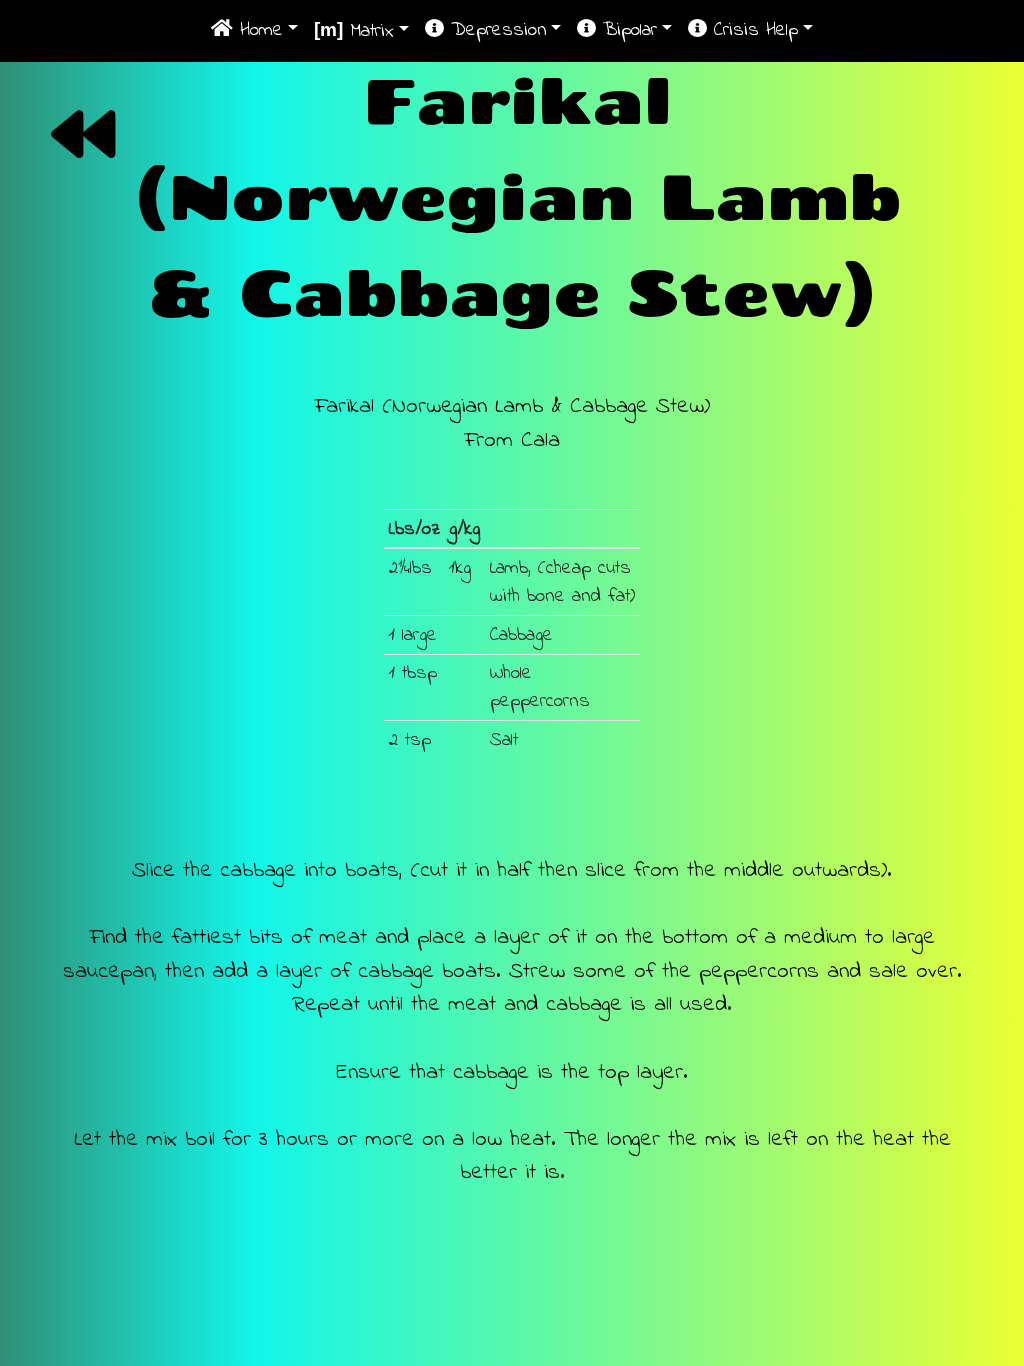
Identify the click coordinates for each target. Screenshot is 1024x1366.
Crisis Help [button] (752, 30)
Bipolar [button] (626, 30)
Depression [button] (495, 30)
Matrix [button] (354, 31)
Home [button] (258, 30)
